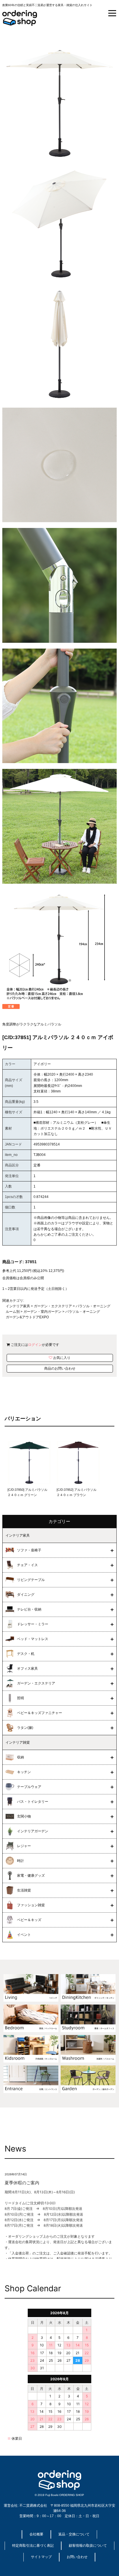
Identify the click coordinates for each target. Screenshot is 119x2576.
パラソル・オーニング (93, 1306)
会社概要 (36, 2534)
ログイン (35, 1345)
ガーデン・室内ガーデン (42, 1312)
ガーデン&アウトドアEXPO (27, 1317)
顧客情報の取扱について (88, 2546)
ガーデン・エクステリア (53, 1306)
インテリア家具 (18, 1306)
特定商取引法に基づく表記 (33, 2546)
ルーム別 (13, 1312)
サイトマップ (41, 2557)
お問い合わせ (77, 2557)
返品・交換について (74, 2534)
